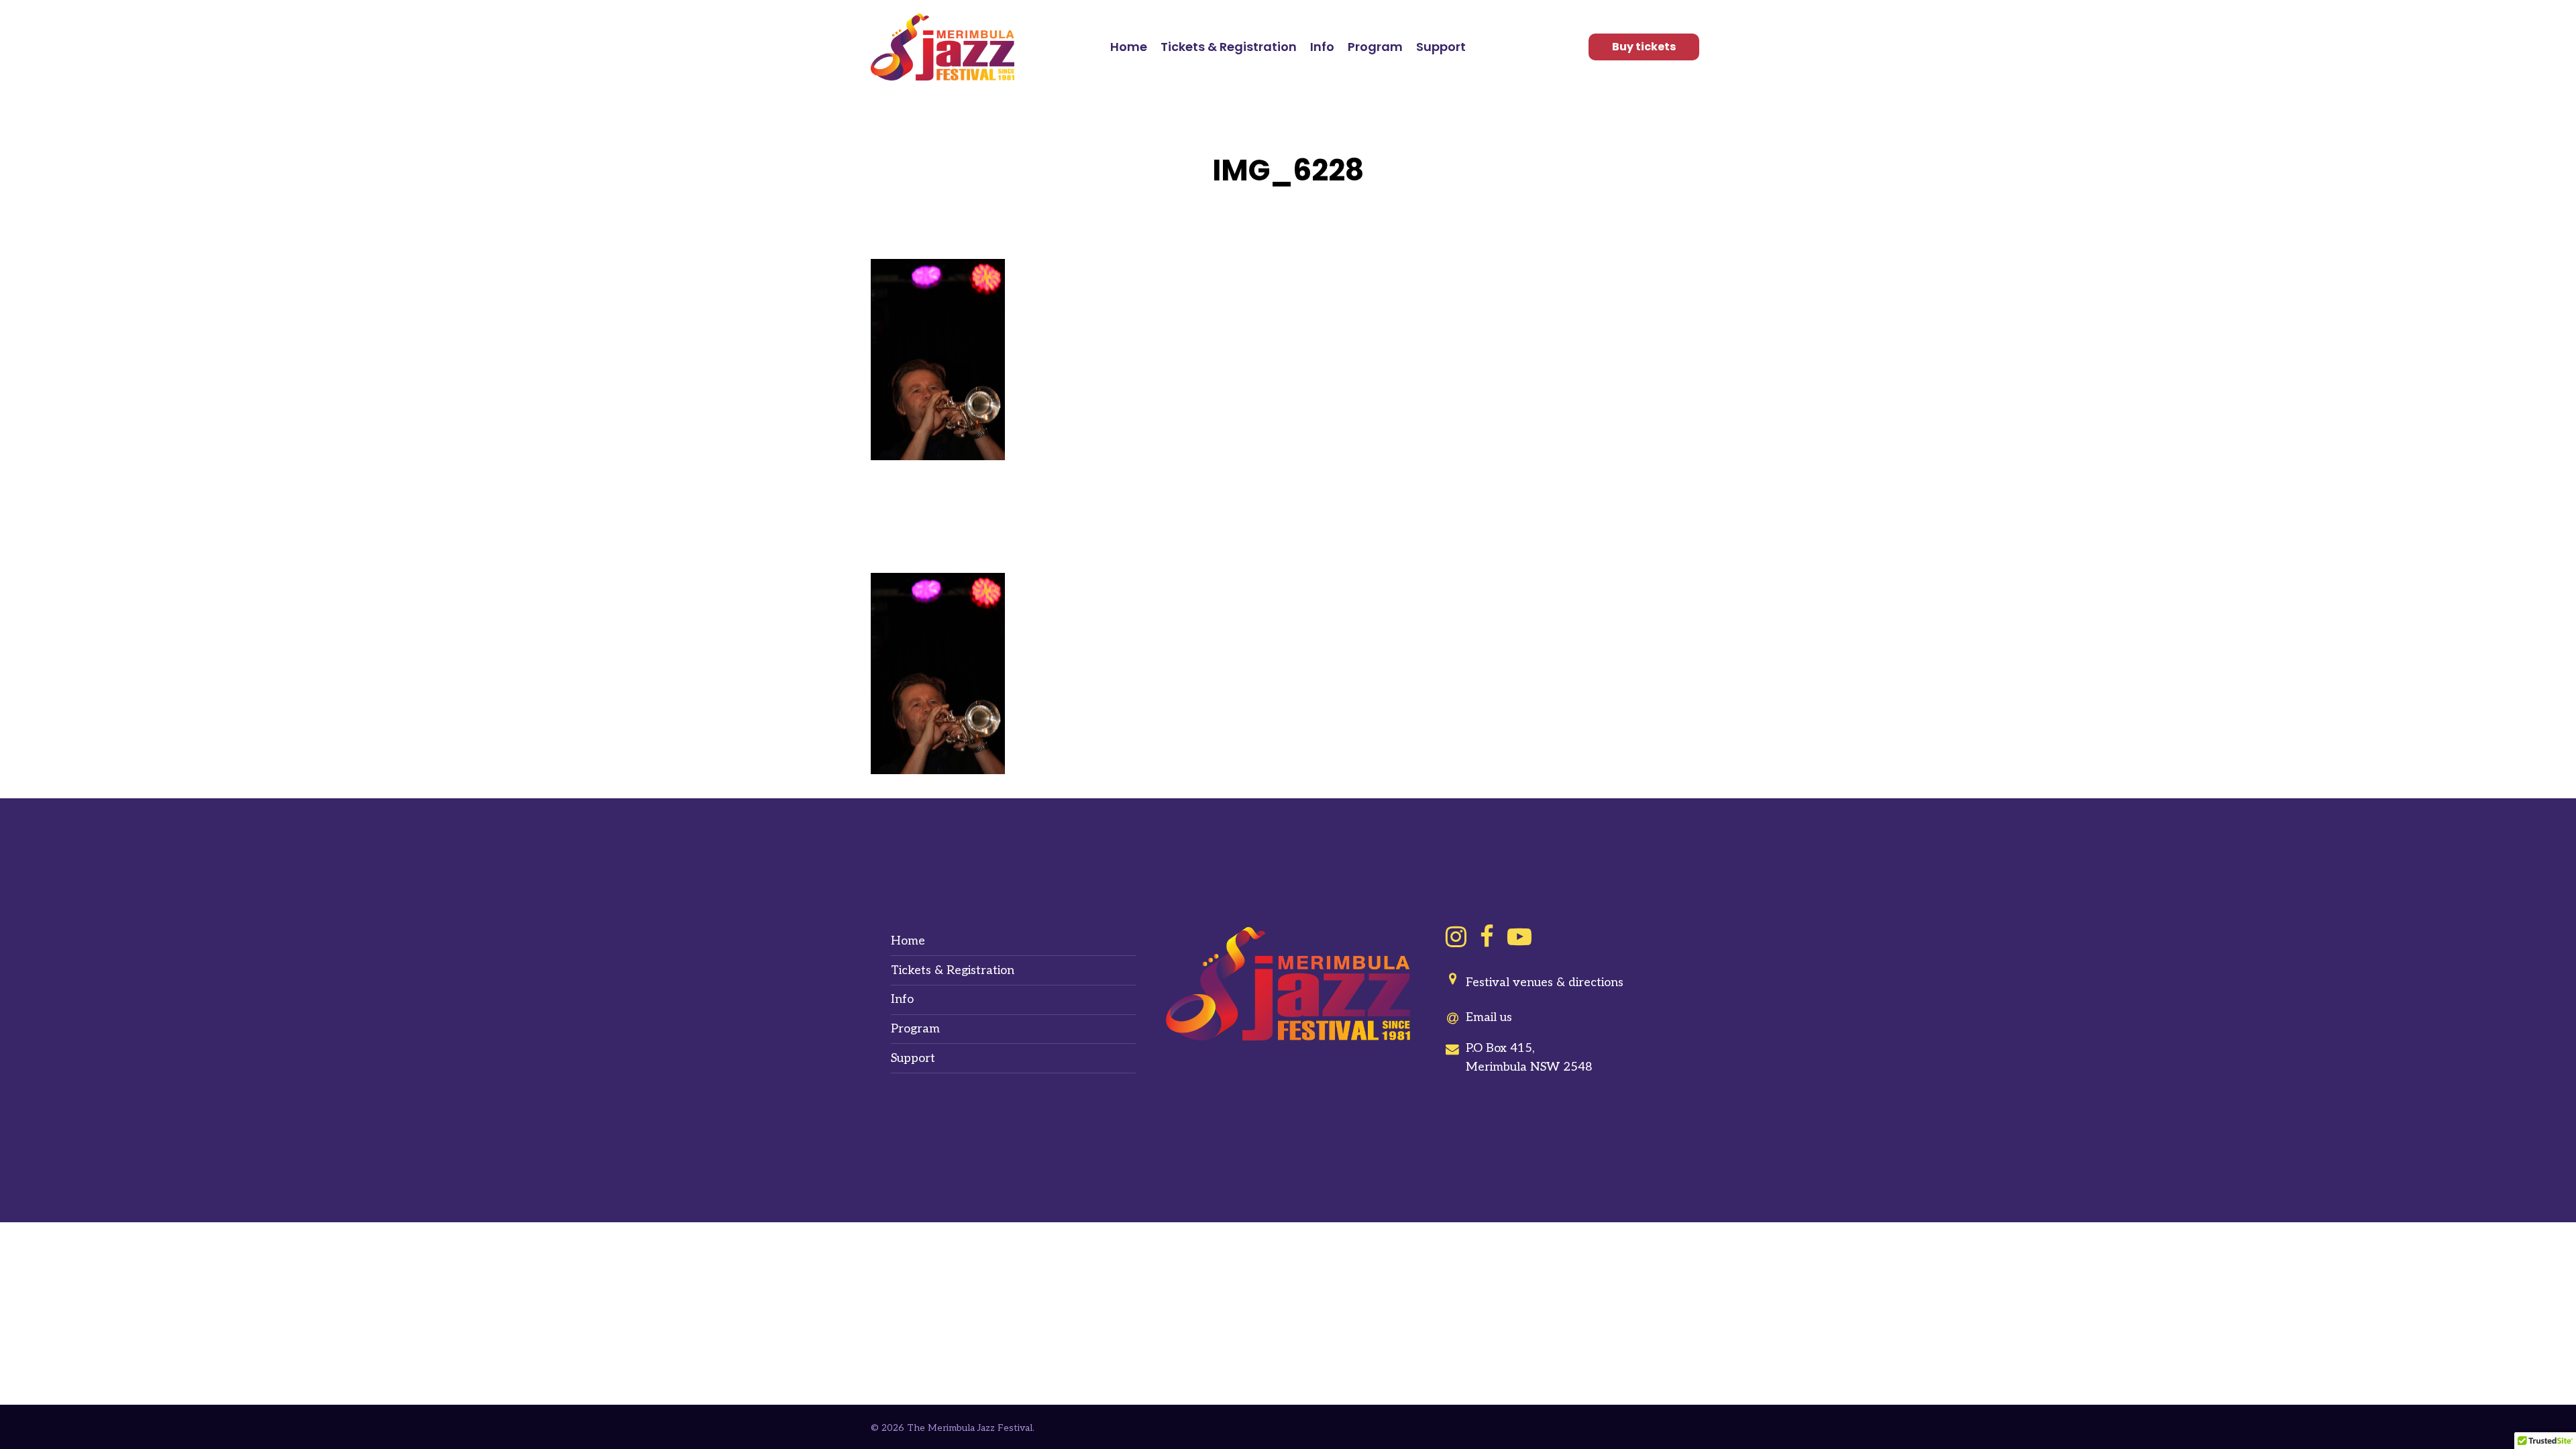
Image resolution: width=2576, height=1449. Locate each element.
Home (908, 941)
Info (902, 999)
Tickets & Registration (953, 970)
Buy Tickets (1644, 47)
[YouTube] (1519, 936)
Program (915, 1029)
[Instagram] (1456, 936)
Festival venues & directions (1545, 982)
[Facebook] (1487, 936)
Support (913, 1058)
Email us (1489, 1017)
